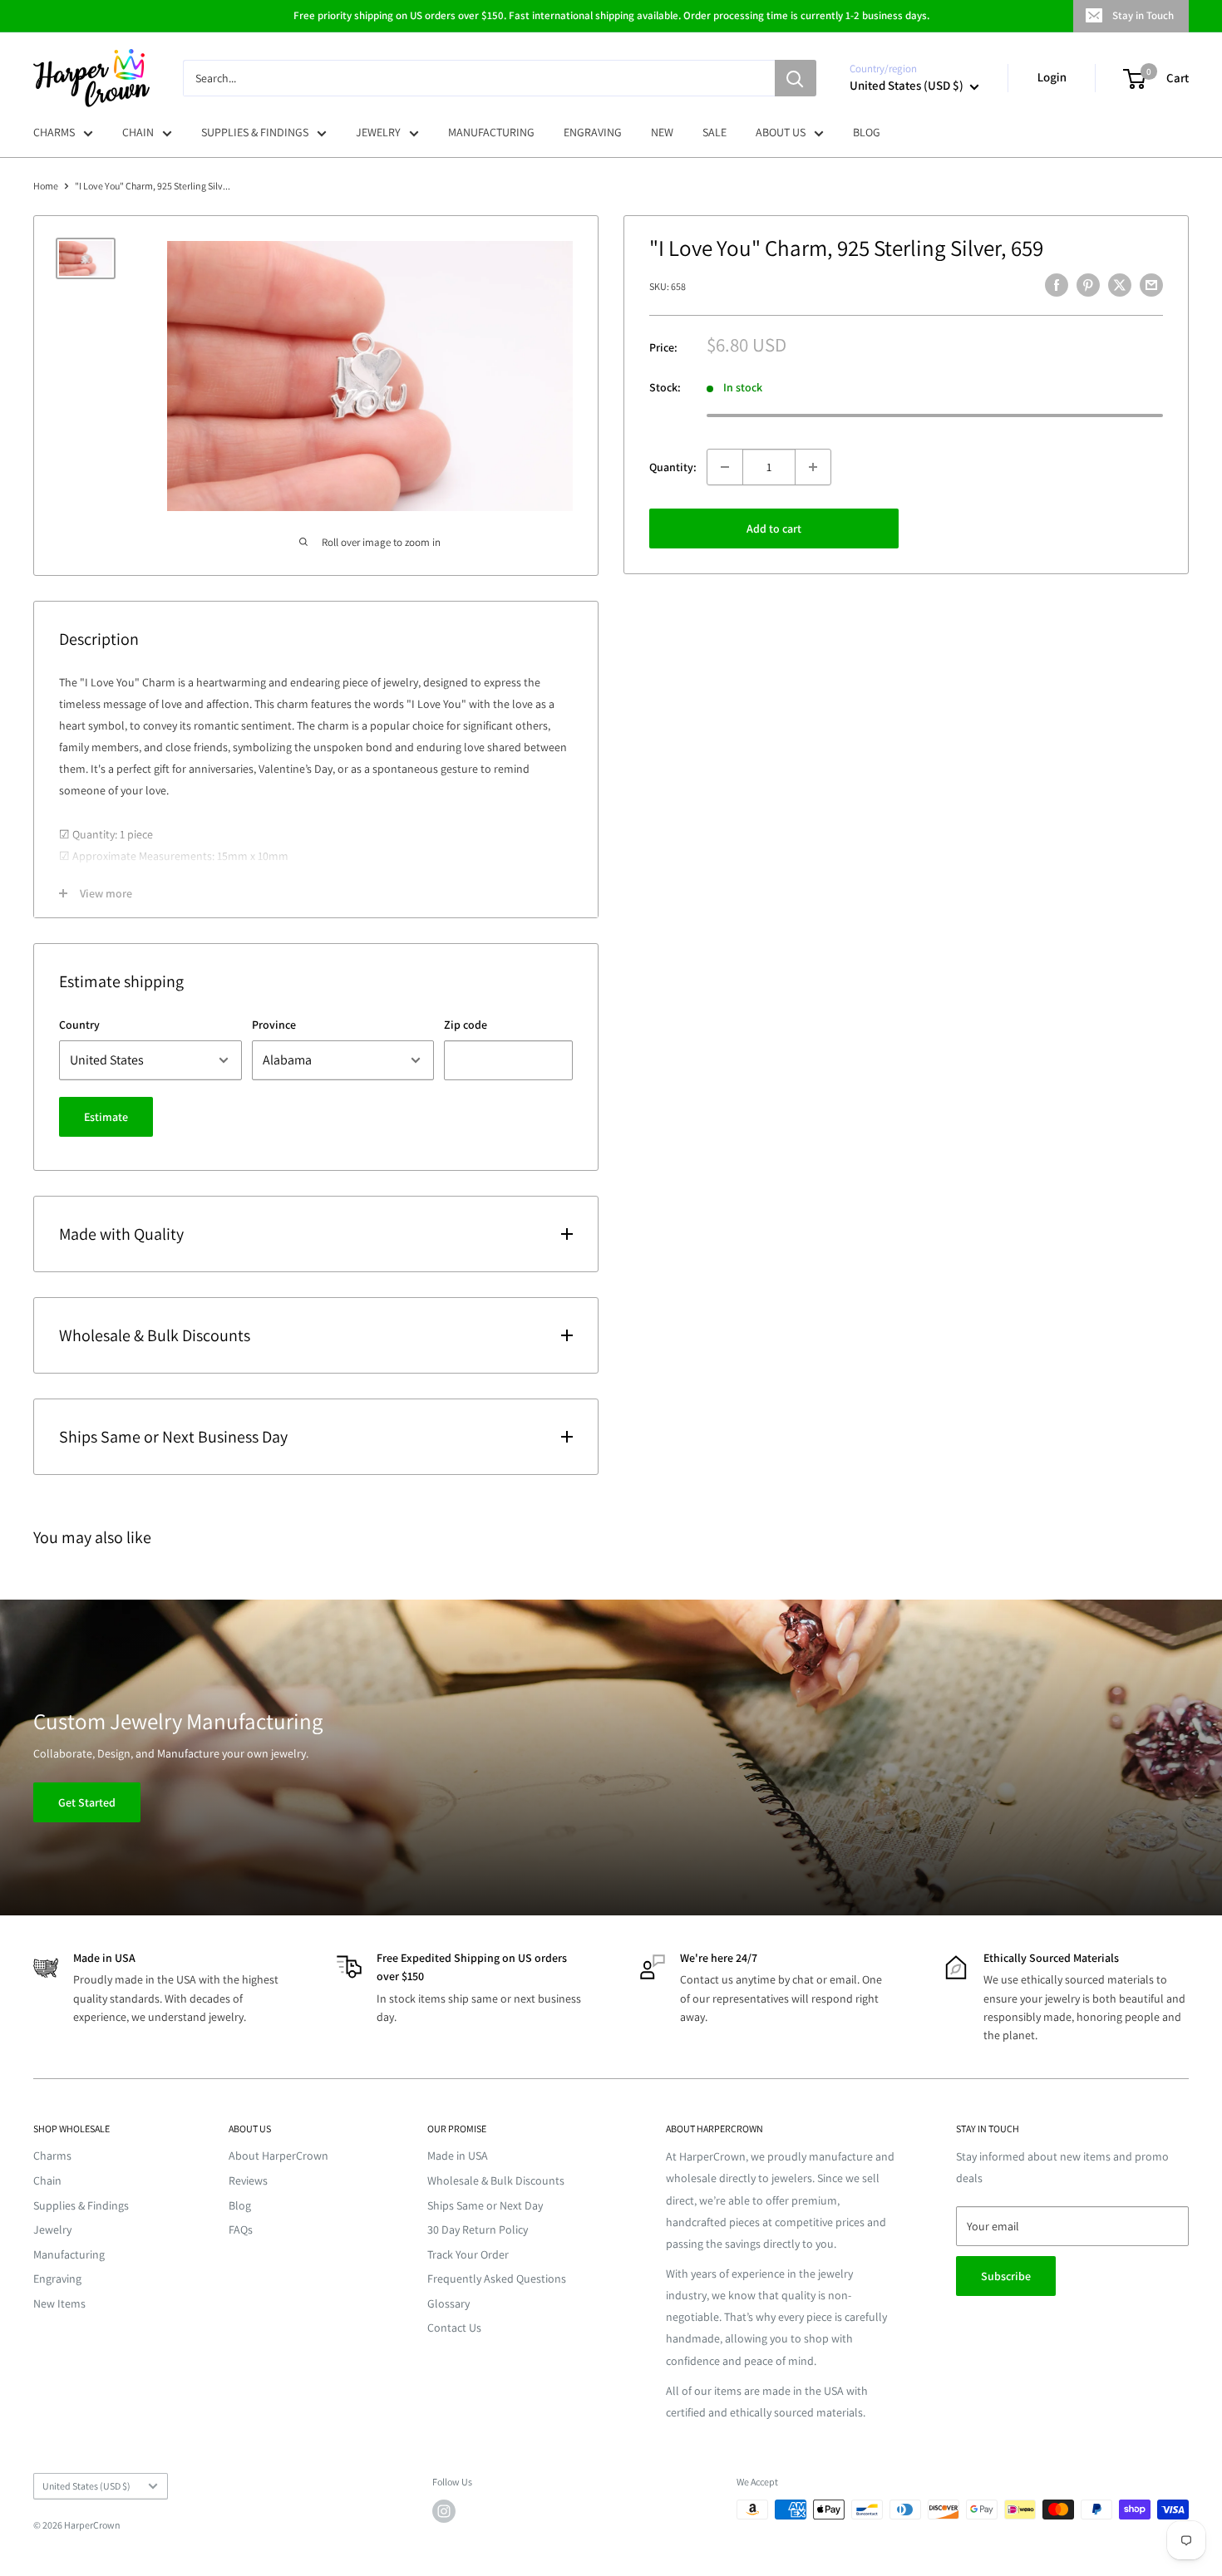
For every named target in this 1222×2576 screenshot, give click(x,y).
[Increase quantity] (813, 467)
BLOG (867, 132)
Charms (52, 2156)
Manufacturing (69, 2254)
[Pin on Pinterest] (1088, 285)
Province (274, 1025)
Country (79, 1025)
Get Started (87, 1802)
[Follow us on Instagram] (444, 2511)
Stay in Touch (1143, 15)
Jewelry (52, 2229)
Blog (240, 2205)
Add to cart (774, 528)
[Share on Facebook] (1057, 285)
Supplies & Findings (81, 2205)
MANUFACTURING (491, 132)
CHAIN (138, 132)
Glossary (448, 2303)
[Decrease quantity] (725, 467)
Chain (47, 2180)
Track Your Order (468, 2254)
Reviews (248, 2180)
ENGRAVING (593, 132)
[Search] (796, 78)
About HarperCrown (278, 2156)
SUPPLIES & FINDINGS (255, 132)
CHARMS (54, 132)
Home (46, 186)
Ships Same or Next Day (485, 2205)
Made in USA (458, 2156)
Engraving (57, 2279)
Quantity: (673, 467)
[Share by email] (1151, 285)
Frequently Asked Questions (497, 2279)
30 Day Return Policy (478, 2229)
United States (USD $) (86, 2486)
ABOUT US (781, 132)
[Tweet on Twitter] (1120, 285)
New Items (59, 2303)
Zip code (466, 1025)
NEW (662, 132)
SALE (714, 132)
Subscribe (1006, 2276)
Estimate (106, 1117)
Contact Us (454, 2328)
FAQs (241, 2229)
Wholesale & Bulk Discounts (496, 2180)
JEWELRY (378, 132)
